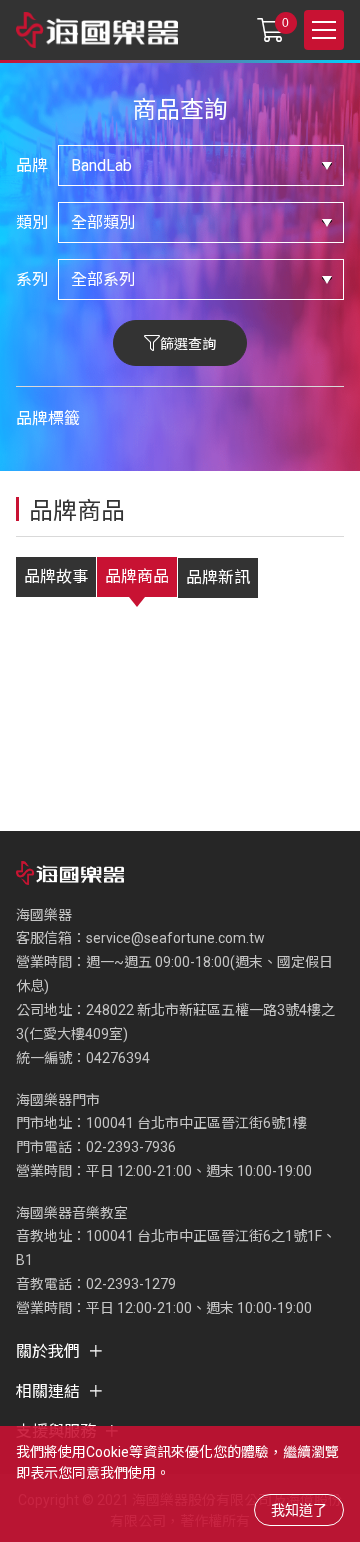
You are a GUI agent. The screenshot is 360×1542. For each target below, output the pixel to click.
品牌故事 (56, 576)
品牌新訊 (218, 577)
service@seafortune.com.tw (175, 938)
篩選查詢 (188, 344)
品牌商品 (137, 576)
